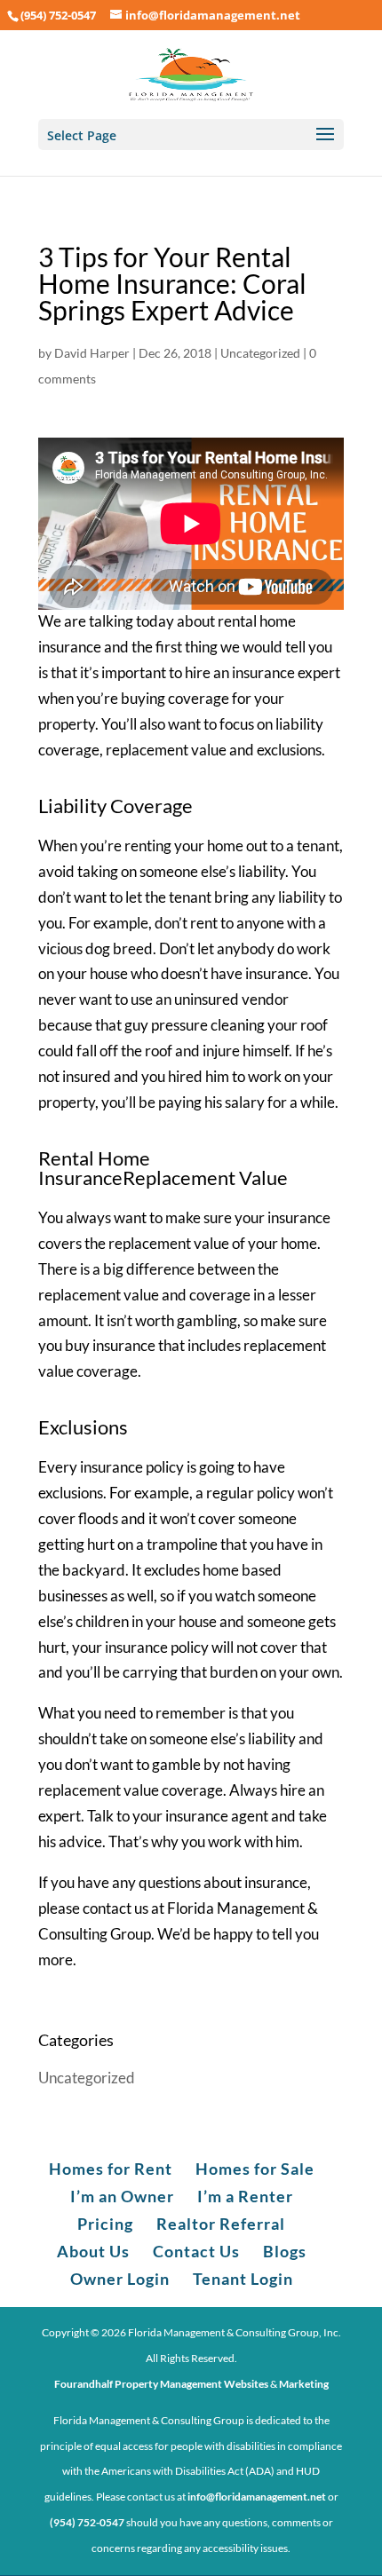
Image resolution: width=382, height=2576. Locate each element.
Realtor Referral (221, 2224)
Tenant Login (243, 2279)
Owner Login (120, 2279)
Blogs (285, 2251)
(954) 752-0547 (58, 15)
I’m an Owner (122, 2196)
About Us (93, 2251)
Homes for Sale (255, 2169)
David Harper (92, 353)
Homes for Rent (111, 2169)
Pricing (105, 2224)
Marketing (304, 2384)
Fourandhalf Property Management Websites (161, 2384)
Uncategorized (260, 353)
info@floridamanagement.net (257, 2497)
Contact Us (196, 2251)
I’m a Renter (245, 2196)
